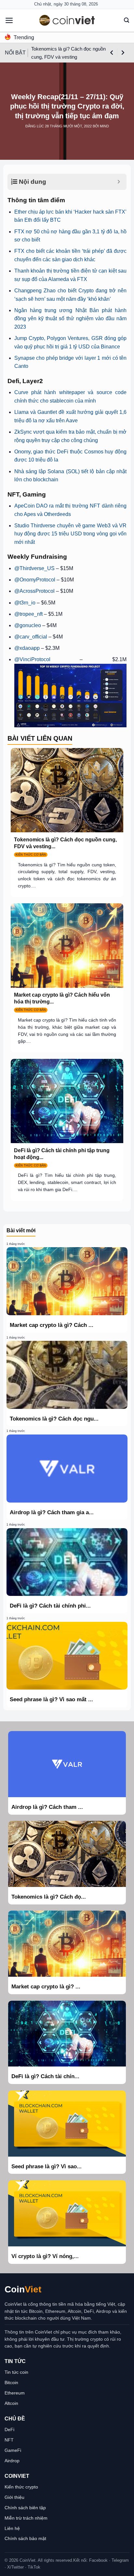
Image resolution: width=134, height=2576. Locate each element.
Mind (104, 126)
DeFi (9, 2430)
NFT (9, 2440)
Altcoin (11, 2403)
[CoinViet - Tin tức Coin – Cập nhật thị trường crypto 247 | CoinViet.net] (67, 20)
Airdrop (12, 2461)
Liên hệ (12, 2528)
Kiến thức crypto (21, 2487)
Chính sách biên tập (25, 2508)
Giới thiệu (14, 2497)
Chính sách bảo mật (25, 2538)
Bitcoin (11, 2383)
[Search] (127, 20)
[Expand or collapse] (119, 182)
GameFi (13, 2450)
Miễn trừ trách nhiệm (26, 2518)
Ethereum (15, 2393)
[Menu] (9, 20)
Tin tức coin (16, 2372)
